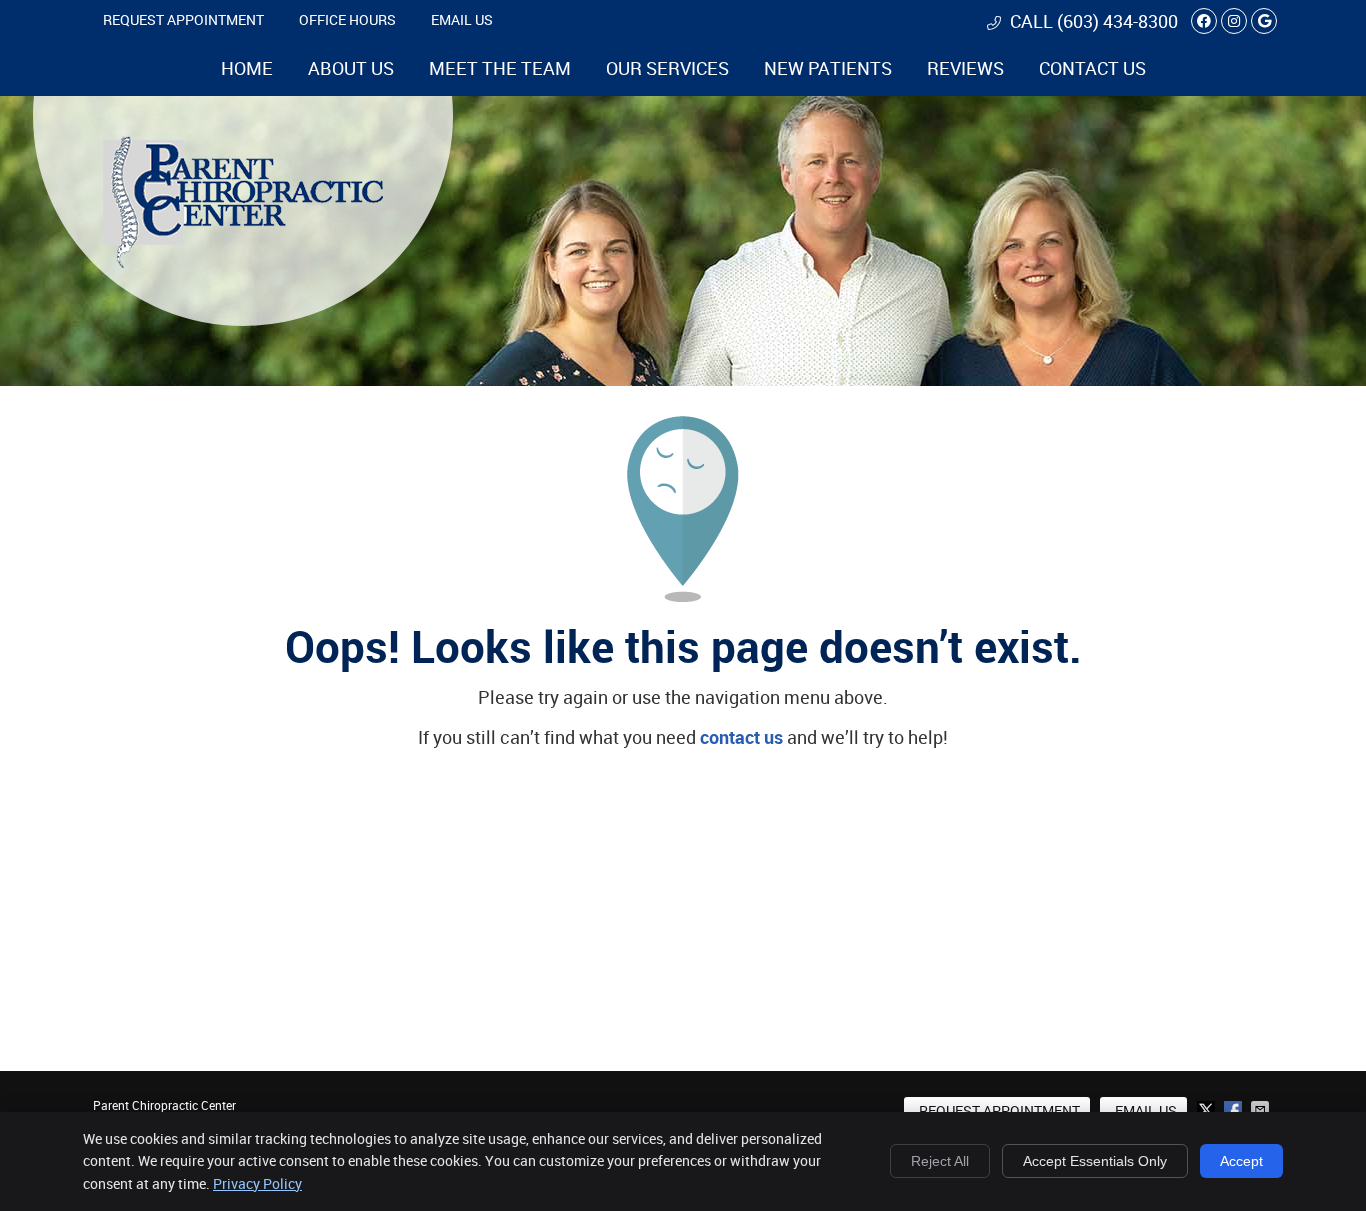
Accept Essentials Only (1095, 1161)
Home (247, 68)
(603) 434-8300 (1117, 21)
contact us (741, 737)
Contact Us (1092, 68)
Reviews (965, 68)
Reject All (940, 1161)
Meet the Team (500, 68)
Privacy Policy (257, 1183)
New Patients (828, 68)
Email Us (462, 19)
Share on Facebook (1235, 1110)
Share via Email (1262, 1110)
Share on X (1208, 1110)
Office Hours (347, 19)
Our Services (667, 68)
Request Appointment (183, 19)
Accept (1241, 1161)
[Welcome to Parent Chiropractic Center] (243, 261)
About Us (351, 68)
